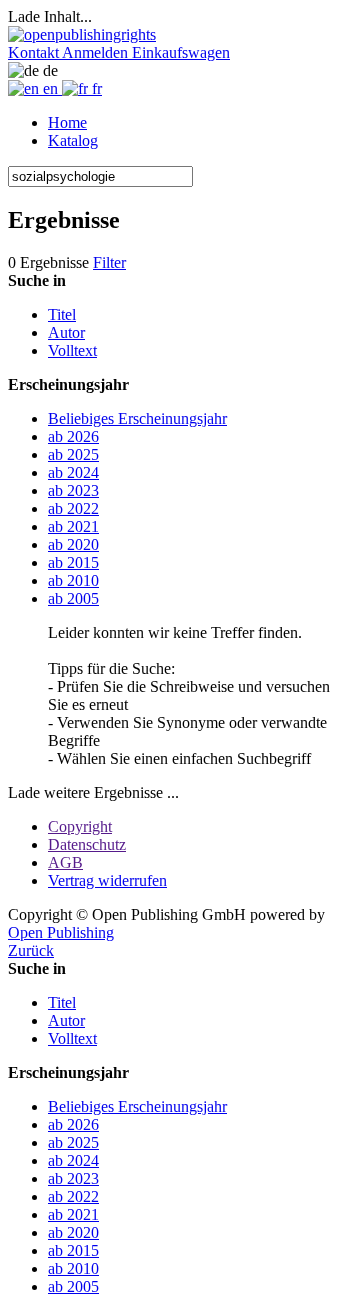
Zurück (31, 950)
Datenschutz (87, 844)
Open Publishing (61, 932)
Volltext (72, 350)
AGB (65, 862)
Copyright (80, 826)
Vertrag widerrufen (107, 880)
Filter (109, 262)
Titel (62, 314)
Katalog (73, 140)
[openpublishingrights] (82, 34)
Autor (66, 332)
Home (67, 122)
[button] (35, 52)
